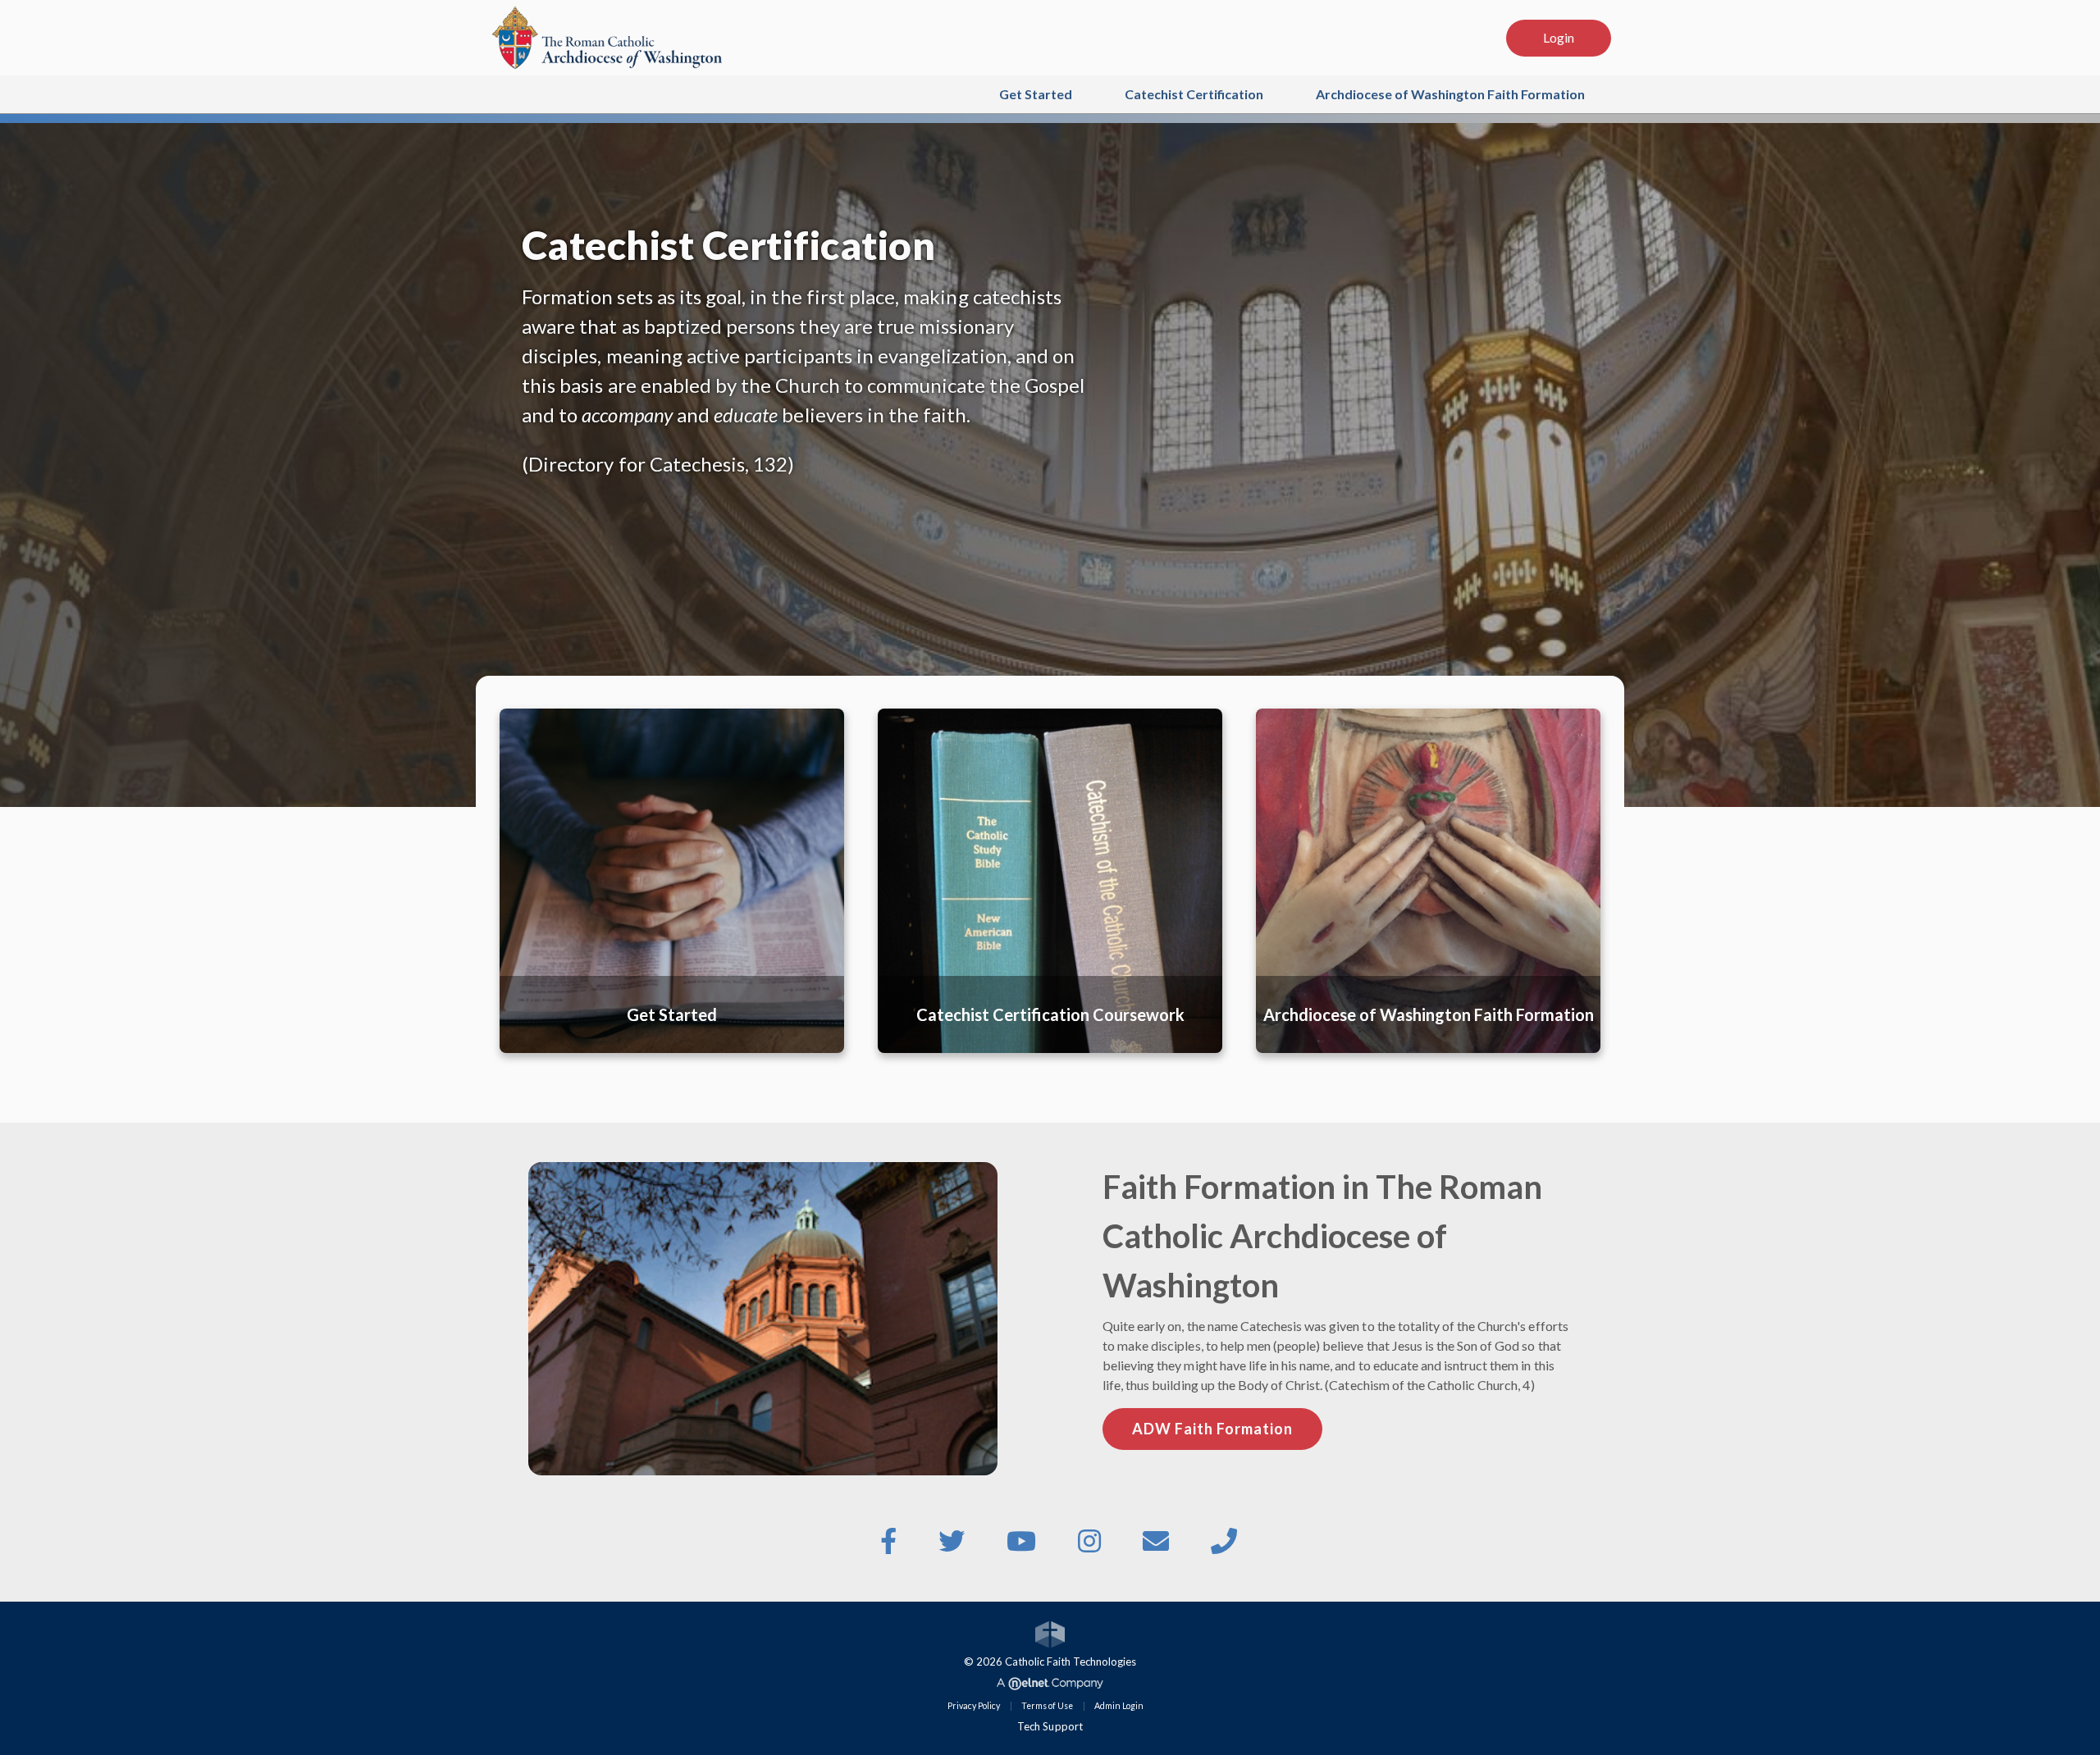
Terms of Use (1047, 1706)
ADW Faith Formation (1212, 1429)
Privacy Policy (974, 1706)
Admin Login (1119, 1706)
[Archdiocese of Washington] (607, 36)
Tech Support (1050, 1726)
